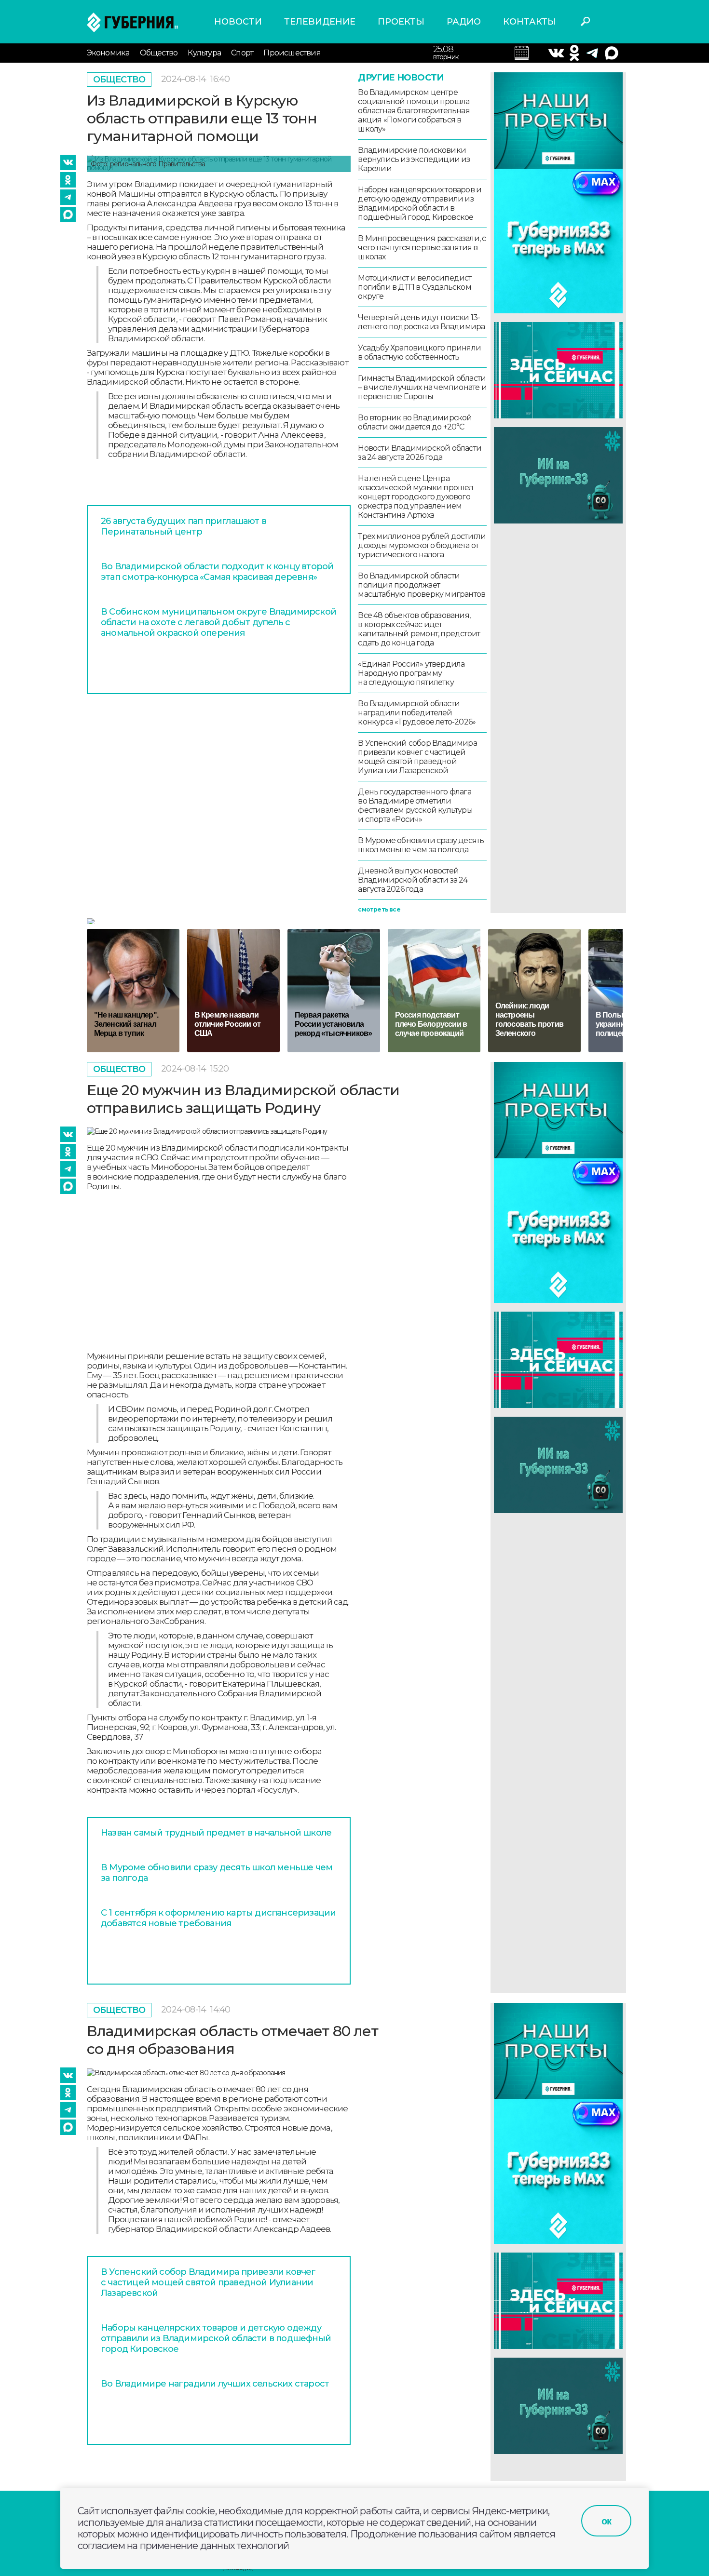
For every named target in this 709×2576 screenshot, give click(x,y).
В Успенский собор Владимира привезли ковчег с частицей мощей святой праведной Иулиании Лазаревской (417, 757)
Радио (464, 22)
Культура (204, 53)
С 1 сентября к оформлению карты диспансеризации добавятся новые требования (218, 1918)
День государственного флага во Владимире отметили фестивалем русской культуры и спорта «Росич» (415, 805)
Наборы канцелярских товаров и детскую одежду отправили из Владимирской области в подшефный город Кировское (420, 203)
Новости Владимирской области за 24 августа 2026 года (420, 453)
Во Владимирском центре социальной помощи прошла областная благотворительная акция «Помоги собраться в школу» (414, 111)
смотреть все (379, 909)
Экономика (108, 53)
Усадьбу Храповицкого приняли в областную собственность (419, 352)
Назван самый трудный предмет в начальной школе (216, 1833)
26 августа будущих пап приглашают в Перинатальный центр (184, 526)
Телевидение (320, 22)
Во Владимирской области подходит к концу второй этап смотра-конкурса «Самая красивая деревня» (217, 572)
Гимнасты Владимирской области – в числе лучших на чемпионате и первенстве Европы (422, 387)
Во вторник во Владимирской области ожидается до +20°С (415, 422)
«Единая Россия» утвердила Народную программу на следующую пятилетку (411, 673)
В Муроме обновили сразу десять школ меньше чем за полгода (421, 845)
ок (606, 2521)
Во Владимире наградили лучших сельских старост (215, 2384)
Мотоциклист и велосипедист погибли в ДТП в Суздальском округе (415, 287)
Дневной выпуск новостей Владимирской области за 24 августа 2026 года (413, 880)
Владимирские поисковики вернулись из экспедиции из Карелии (414, 159)
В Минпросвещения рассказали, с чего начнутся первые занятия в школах (422, 248)
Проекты (401, 22)
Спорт (242, 53)
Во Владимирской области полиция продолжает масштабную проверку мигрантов (422, 585)
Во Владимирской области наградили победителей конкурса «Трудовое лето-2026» (417, 713)
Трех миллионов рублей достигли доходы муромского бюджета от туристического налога (422, 545)
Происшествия (292, 53)
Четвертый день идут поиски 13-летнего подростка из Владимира (421, 322)
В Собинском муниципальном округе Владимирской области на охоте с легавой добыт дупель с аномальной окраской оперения (218, 622)
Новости (238, 22)
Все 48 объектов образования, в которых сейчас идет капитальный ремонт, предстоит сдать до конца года (419, 629)
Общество (159, 53)
